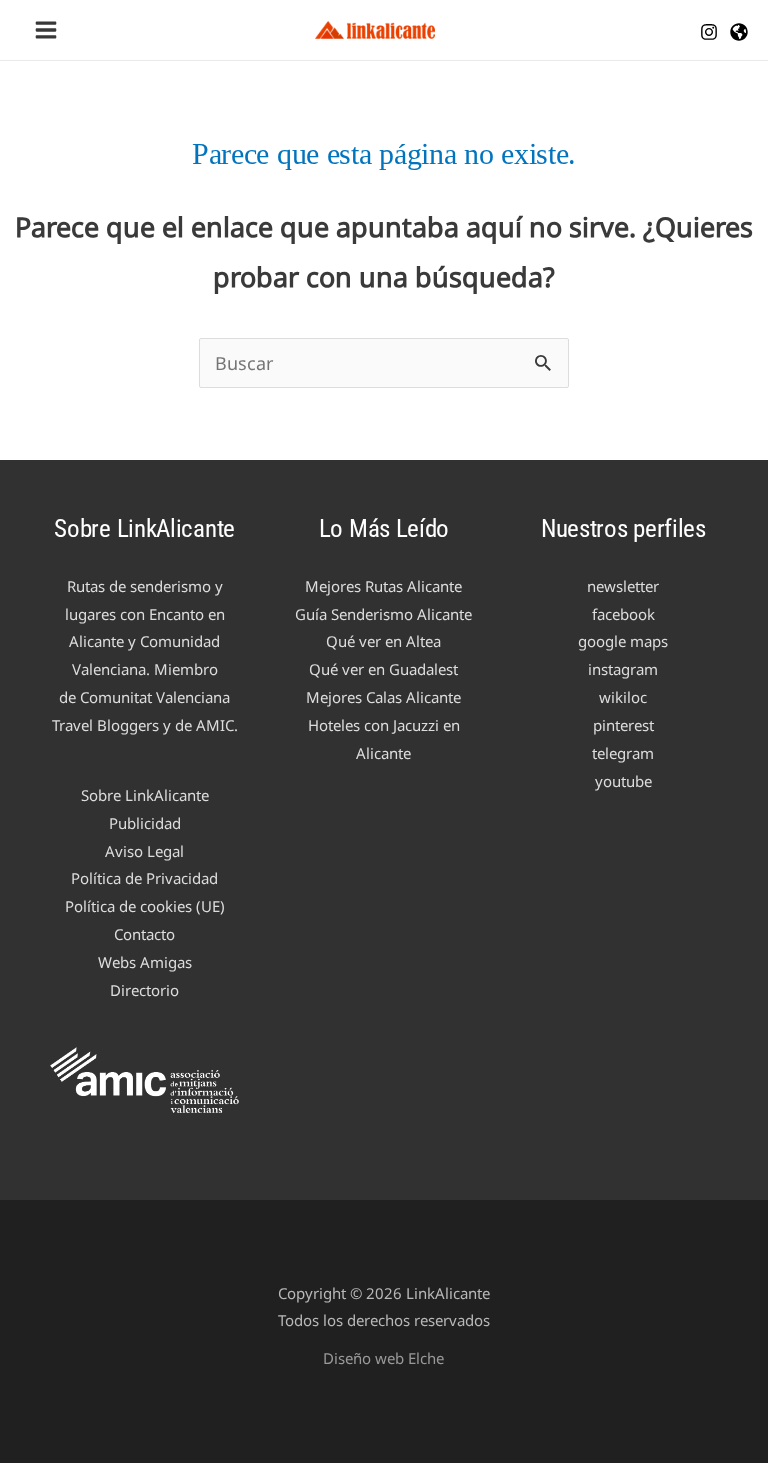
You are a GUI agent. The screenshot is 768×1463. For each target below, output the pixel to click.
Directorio (144, 990)
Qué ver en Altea (383, 641)
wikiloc (623, 697)
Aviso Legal (144, 851)
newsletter (623, 586)
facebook (623, 614)
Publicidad (145, 823)
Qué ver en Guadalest (383, 669)
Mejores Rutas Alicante (383, 586)
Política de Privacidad (144, 878)
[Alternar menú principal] (45, 30)
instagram (623, 669)
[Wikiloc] (739, 32)
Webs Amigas (145, 962)
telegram (623, 753)
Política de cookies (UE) (145, 906)
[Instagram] (709, 32)
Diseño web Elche (383, 1358)
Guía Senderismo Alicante (383, 614)
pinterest (623, 725)
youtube (623, 781)
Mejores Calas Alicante (383, 697)
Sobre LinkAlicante (145, 795)
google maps (623, 641)
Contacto (144, 934)
